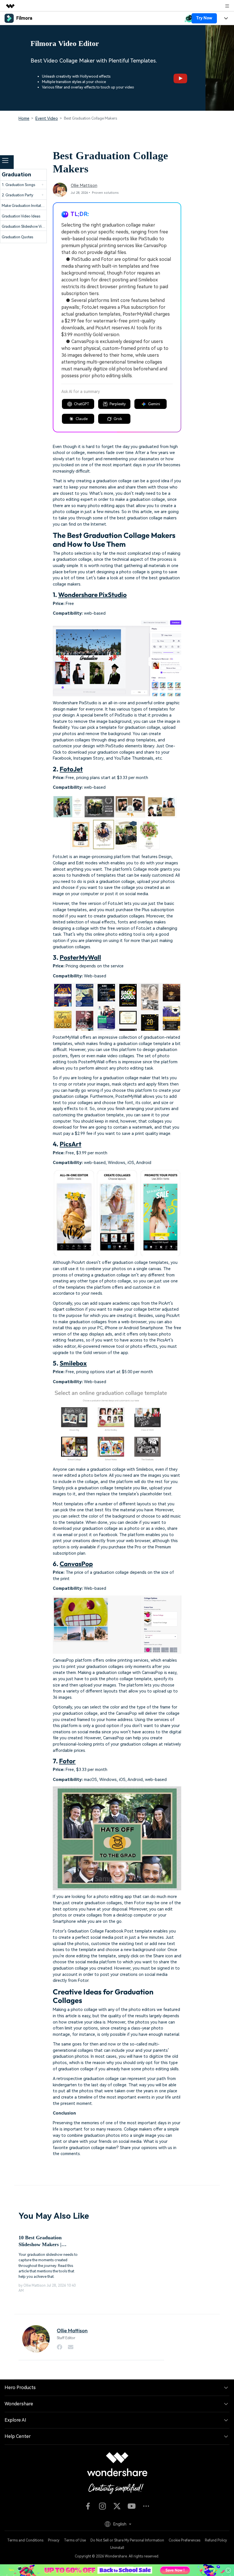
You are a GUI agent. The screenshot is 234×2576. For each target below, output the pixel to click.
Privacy (54, 2540)
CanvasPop (76, 1564)
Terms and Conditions (25, 2540)
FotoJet (71, 769)
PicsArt (70, 1144)
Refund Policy (216, 2540)
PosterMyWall (80, 957)
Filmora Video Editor (65, 44)
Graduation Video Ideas (21, 216)
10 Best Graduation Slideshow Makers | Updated (40, 2241)
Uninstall (117, 2548)
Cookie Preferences (184, 2540)
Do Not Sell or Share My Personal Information (127, 2540)
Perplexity (118, 404)
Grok (118, 419)
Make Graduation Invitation (24, 206)
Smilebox (73, 1363)
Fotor (67, 1761)
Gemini (154, 404)
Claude (82, 419)
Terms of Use (75, 2540)
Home (24, 118)
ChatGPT (82, 404)
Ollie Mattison (84, 186)
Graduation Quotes (17, 237)
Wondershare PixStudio (92, 595)
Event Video (47, 118)
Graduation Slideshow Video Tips (29, 226)
